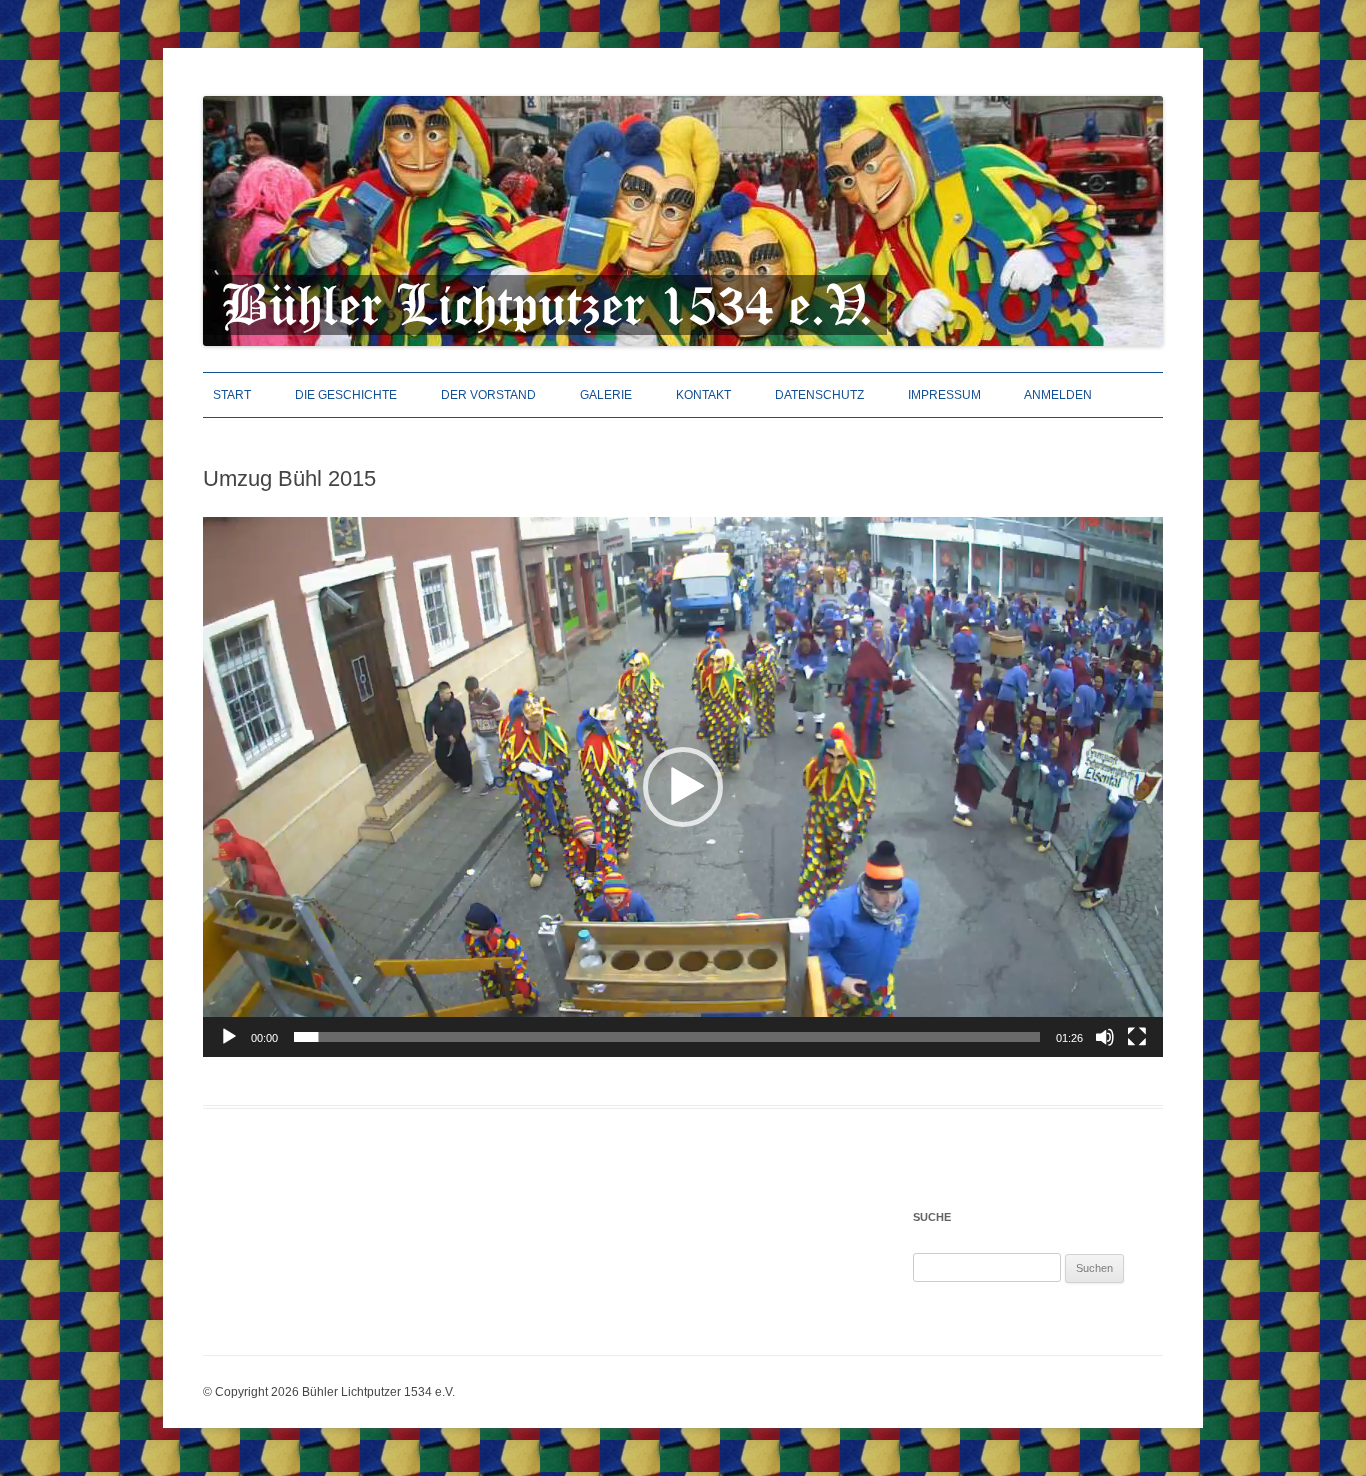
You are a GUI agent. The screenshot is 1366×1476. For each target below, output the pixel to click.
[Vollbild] (1137, 1037)
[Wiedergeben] (229, 1037)
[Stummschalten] (1105, 1037)
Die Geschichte (346, 395)
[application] (683, 787)
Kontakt (703, 395)
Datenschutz (819, 395)
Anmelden (1058, 395)
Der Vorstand (488, 395)
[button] (683, 787)
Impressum (944, 395)
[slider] (667, 1037)
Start (232, 395)
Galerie (606, 395)
